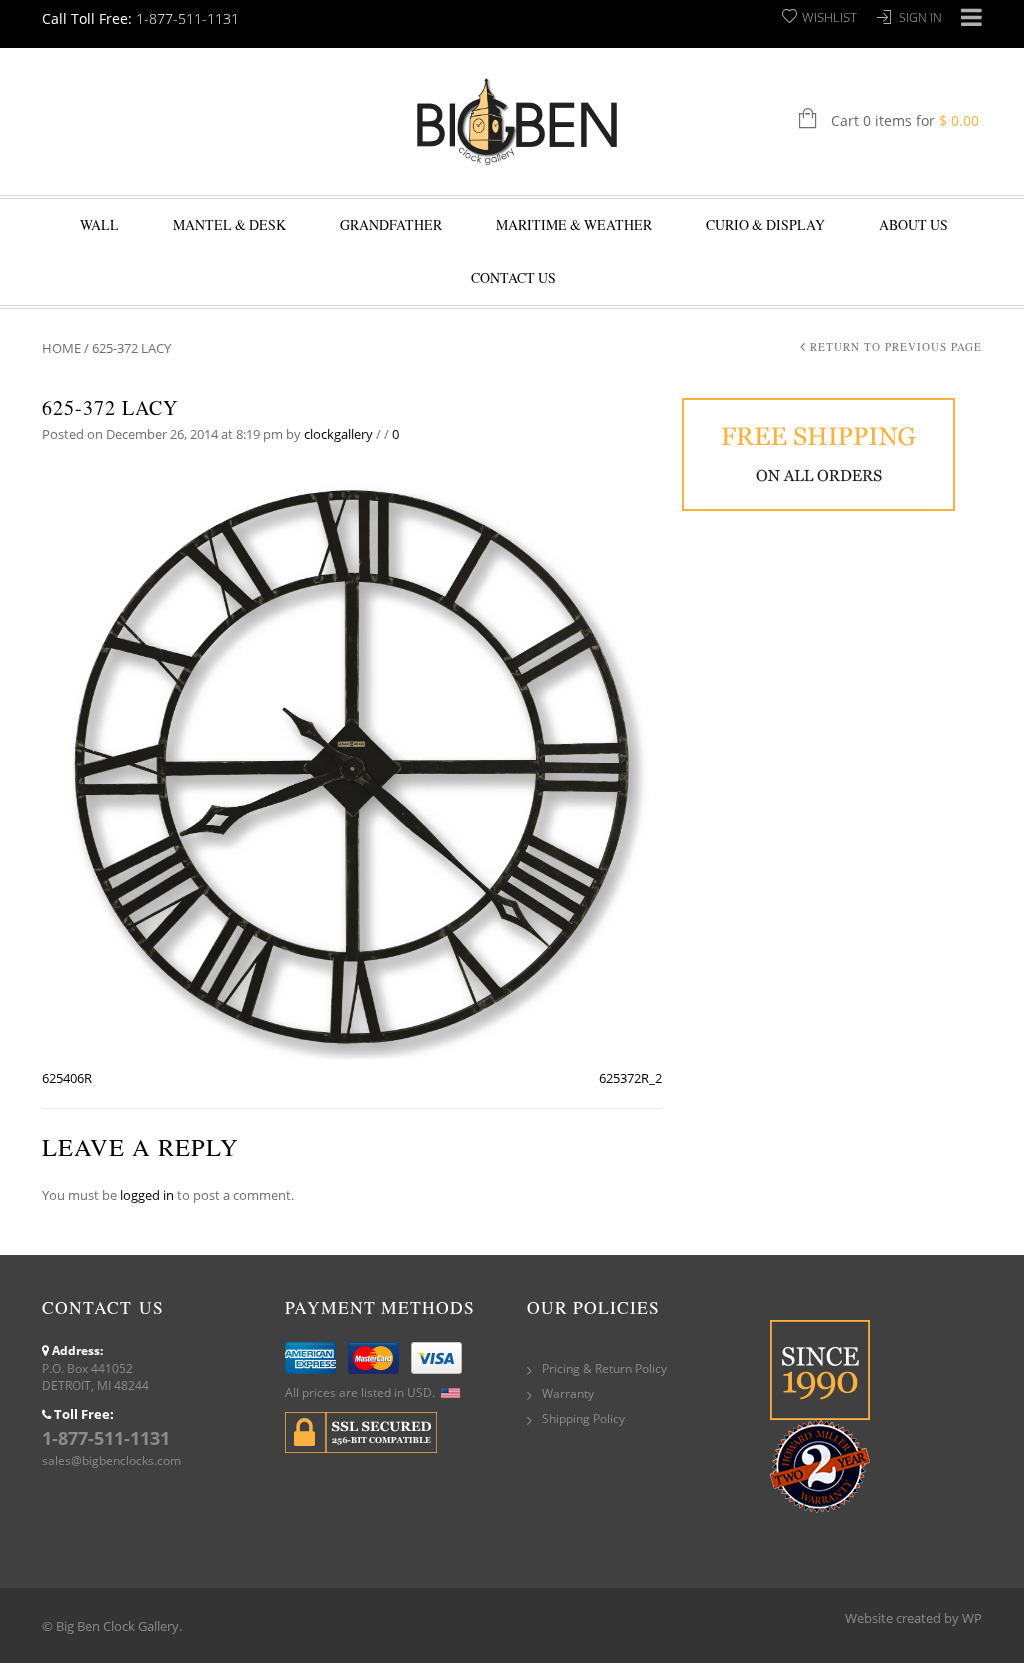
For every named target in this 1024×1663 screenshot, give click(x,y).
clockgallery (338, 434)
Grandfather (391, 224)
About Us (913, 224)
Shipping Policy (583, 1418)
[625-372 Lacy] (352, 765)
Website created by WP (913, 1618)
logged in (147, 1195)
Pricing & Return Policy (604, 1368)
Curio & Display (765, 224)
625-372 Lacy (110, 407)
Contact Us (513, 277)
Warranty (568, 1393)
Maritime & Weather (574, 224)
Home (61, 348)
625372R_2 (630, 1078)
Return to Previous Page (896, 346)
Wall (99, 224)
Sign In (920, 17)
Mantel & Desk (229, 224)
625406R (67, 1078)
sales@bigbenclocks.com (111, 1460)
